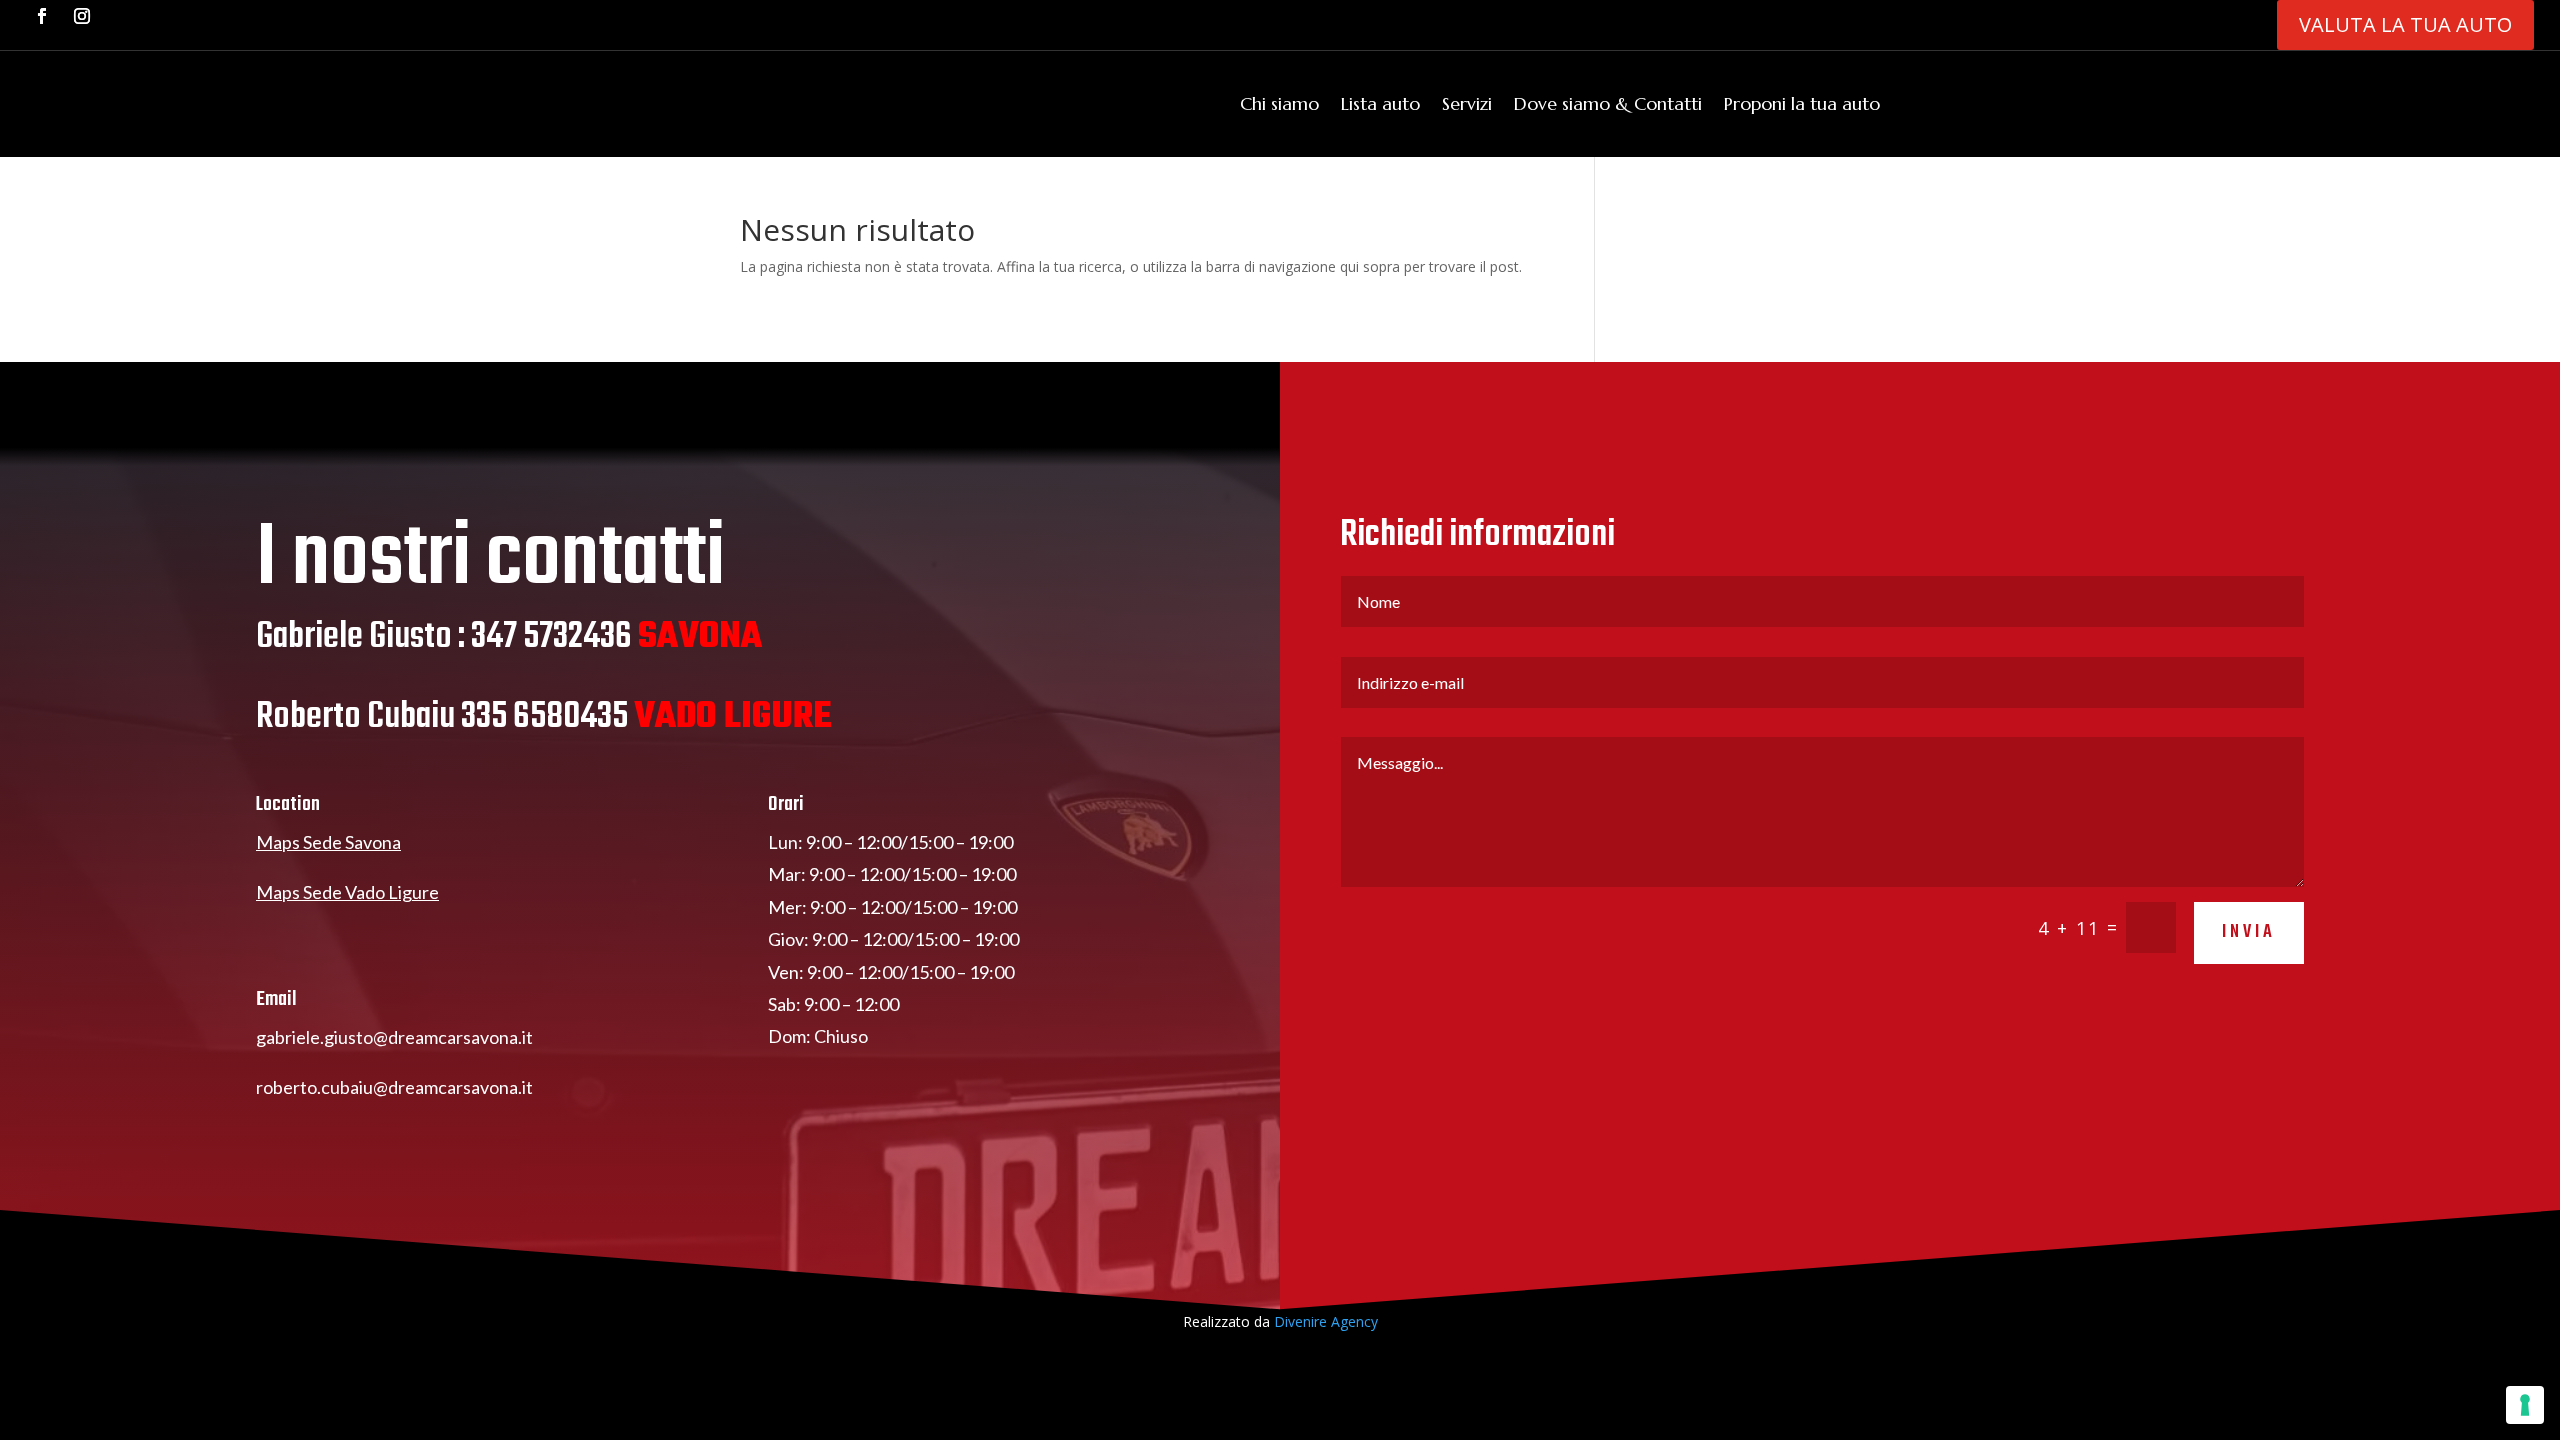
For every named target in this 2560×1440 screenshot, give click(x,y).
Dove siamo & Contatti (1608, 103)
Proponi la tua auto (1802, 103)
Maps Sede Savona (328, 842)
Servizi (1467, 103)
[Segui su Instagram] (82, 16)
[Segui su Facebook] (42, 16)
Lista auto (1380, 103)
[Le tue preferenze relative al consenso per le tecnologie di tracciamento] (2525, 1405)
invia (2249, 932)
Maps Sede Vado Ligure (347, 892)
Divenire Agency (1326, 1321)
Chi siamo (1279, 103)
